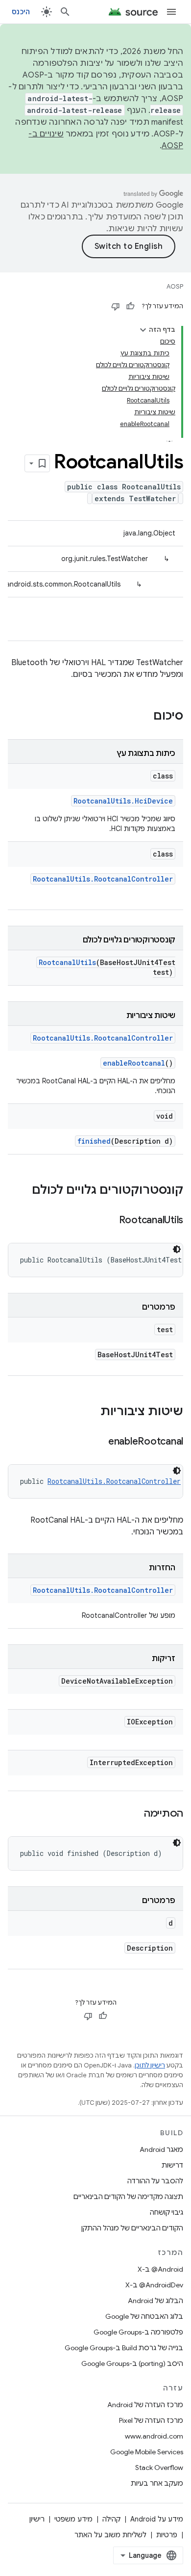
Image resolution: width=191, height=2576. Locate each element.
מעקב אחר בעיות (157, 2483)
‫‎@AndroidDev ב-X (154, 2285)
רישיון (37, 2519)
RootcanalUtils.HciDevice (123, 801)
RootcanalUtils (67, 962)
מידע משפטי (73, 2519)
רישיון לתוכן (150, 2065)
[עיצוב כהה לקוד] (177, 1249)
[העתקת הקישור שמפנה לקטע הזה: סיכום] (143, 717)
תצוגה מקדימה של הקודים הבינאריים (128, 2197)
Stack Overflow (159, 2468)
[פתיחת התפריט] (171, 12)
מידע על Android (157, 2519)
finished (94, 1141)
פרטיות (167, 2535)
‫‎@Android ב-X (160, 2269)
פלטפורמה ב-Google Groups (138, 2332)
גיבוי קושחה (167, 2212)
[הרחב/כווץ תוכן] (143, 330)
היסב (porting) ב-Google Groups (132, 2363)
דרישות (172, 2165)
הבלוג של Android (155, 2301)
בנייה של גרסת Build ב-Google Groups (124, 2348)
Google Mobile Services (147, 2452)
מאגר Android (161, 2149)
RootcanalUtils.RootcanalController (103, 879)
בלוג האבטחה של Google (144, 2316)
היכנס (21, 12)
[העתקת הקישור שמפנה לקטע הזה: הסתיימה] (134, 1814)
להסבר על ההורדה (155, 2181)
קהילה (111, 2519)
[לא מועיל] (116, 306)
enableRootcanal (134, 1063)
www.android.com (154, 2436)
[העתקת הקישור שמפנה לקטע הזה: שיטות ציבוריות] (91, 1412)
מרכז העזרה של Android (145, 2405)
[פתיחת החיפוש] (65, 12)
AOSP (175, 286)
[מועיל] (130, 306)
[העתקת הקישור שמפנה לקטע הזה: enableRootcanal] (98, 1442)
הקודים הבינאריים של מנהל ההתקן (132, 2228)
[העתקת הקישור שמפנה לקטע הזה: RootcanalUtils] (109, 1221)
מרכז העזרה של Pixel (151, 2420)
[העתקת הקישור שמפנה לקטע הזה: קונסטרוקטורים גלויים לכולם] (22, 1191)
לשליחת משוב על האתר (110, 2535)
